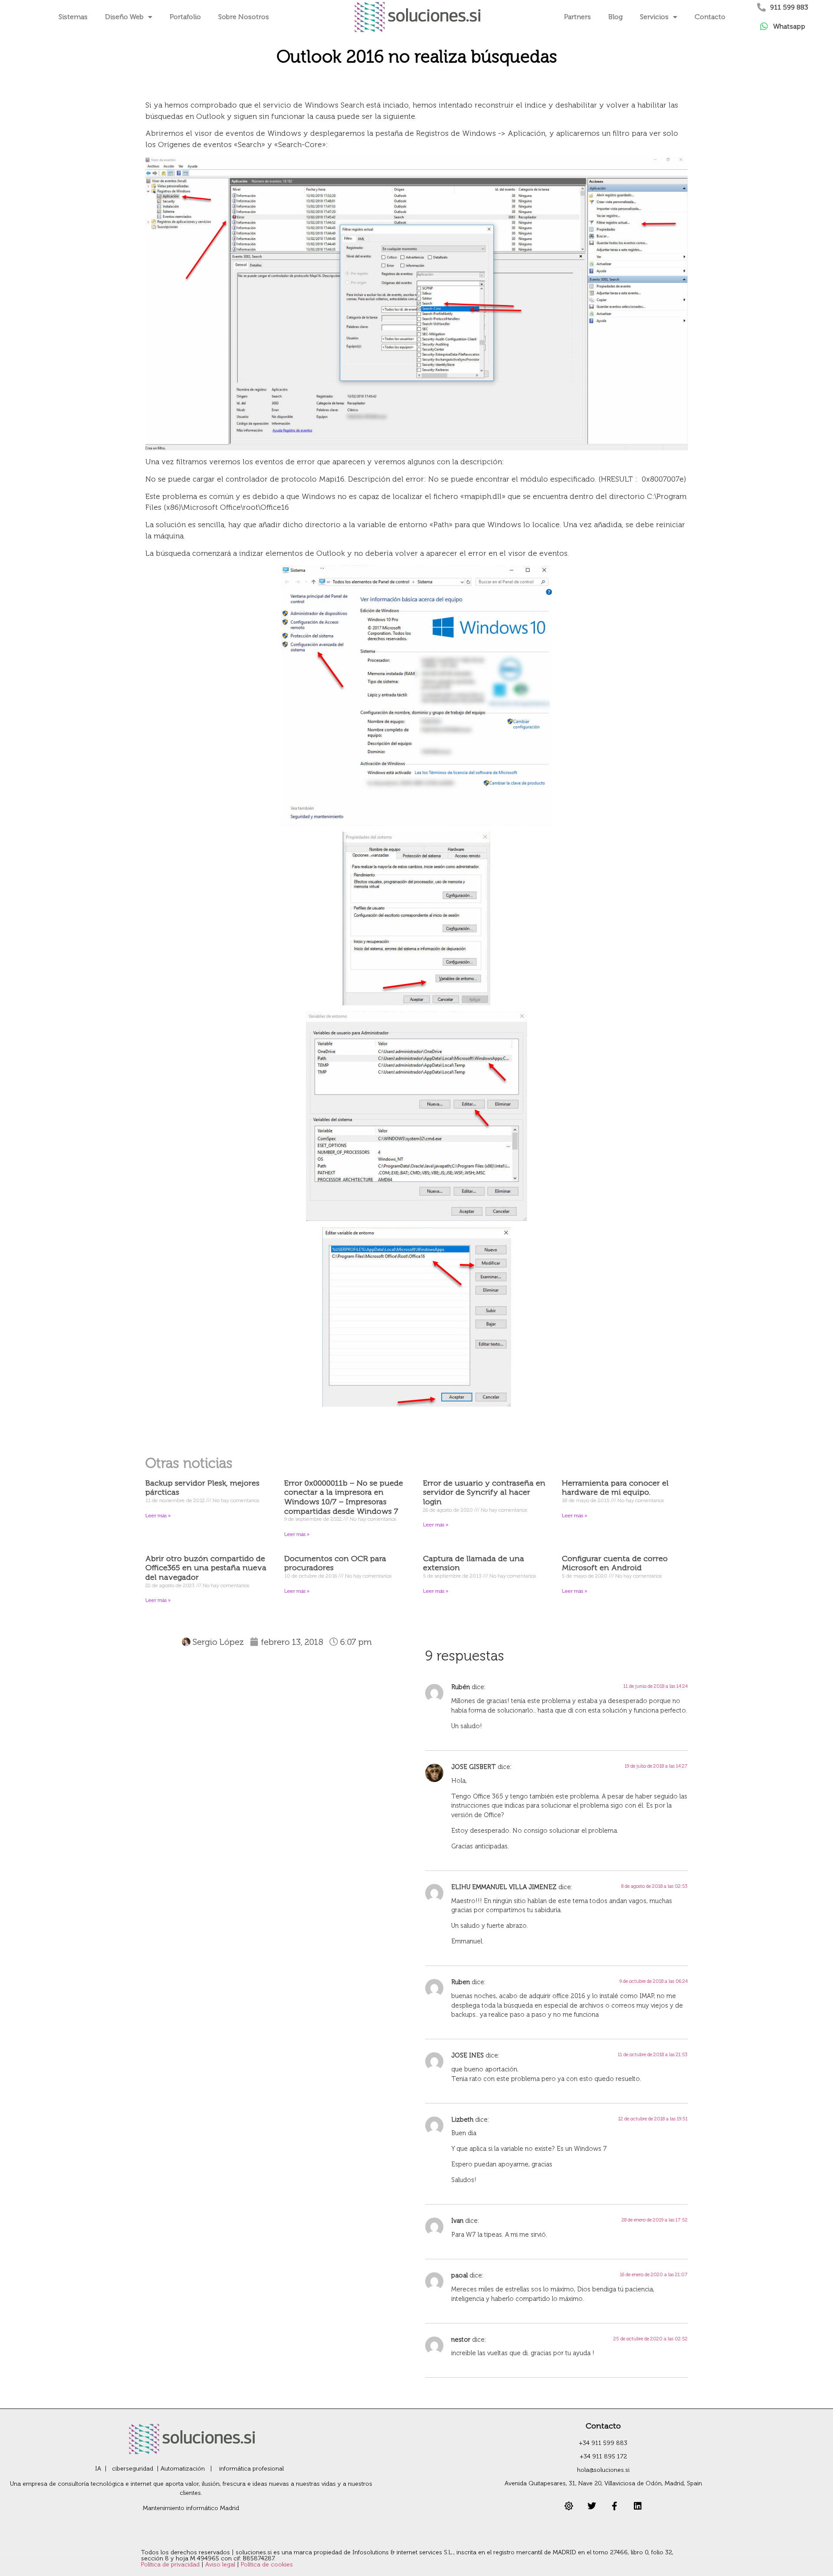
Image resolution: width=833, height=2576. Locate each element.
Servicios (654, 17)
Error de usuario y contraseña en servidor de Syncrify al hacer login (484, 1492)
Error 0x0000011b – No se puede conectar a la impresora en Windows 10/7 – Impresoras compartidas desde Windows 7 (344, 1497)
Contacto (710, 17)
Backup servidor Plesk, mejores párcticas (202, 1488)
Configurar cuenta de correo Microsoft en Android (615, 1563)
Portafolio (185, 17)
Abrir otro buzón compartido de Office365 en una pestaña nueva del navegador (206, 1568)
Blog (615, 17)
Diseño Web (124, 17)
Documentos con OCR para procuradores (335, 1563)
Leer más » (158, 1516)
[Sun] (569, 2506)
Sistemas (73, 17)
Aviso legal (221, 2565)
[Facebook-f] (615, 2506)
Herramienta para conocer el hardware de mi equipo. (615, 1488)
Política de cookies (267, 2565)
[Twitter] (592, 2506)
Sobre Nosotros (244, 17)
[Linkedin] (638, 2506)
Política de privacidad (171, 2565)
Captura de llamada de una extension (474, 1563)
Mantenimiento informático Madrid (191, 2508)
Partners (577, 17)
